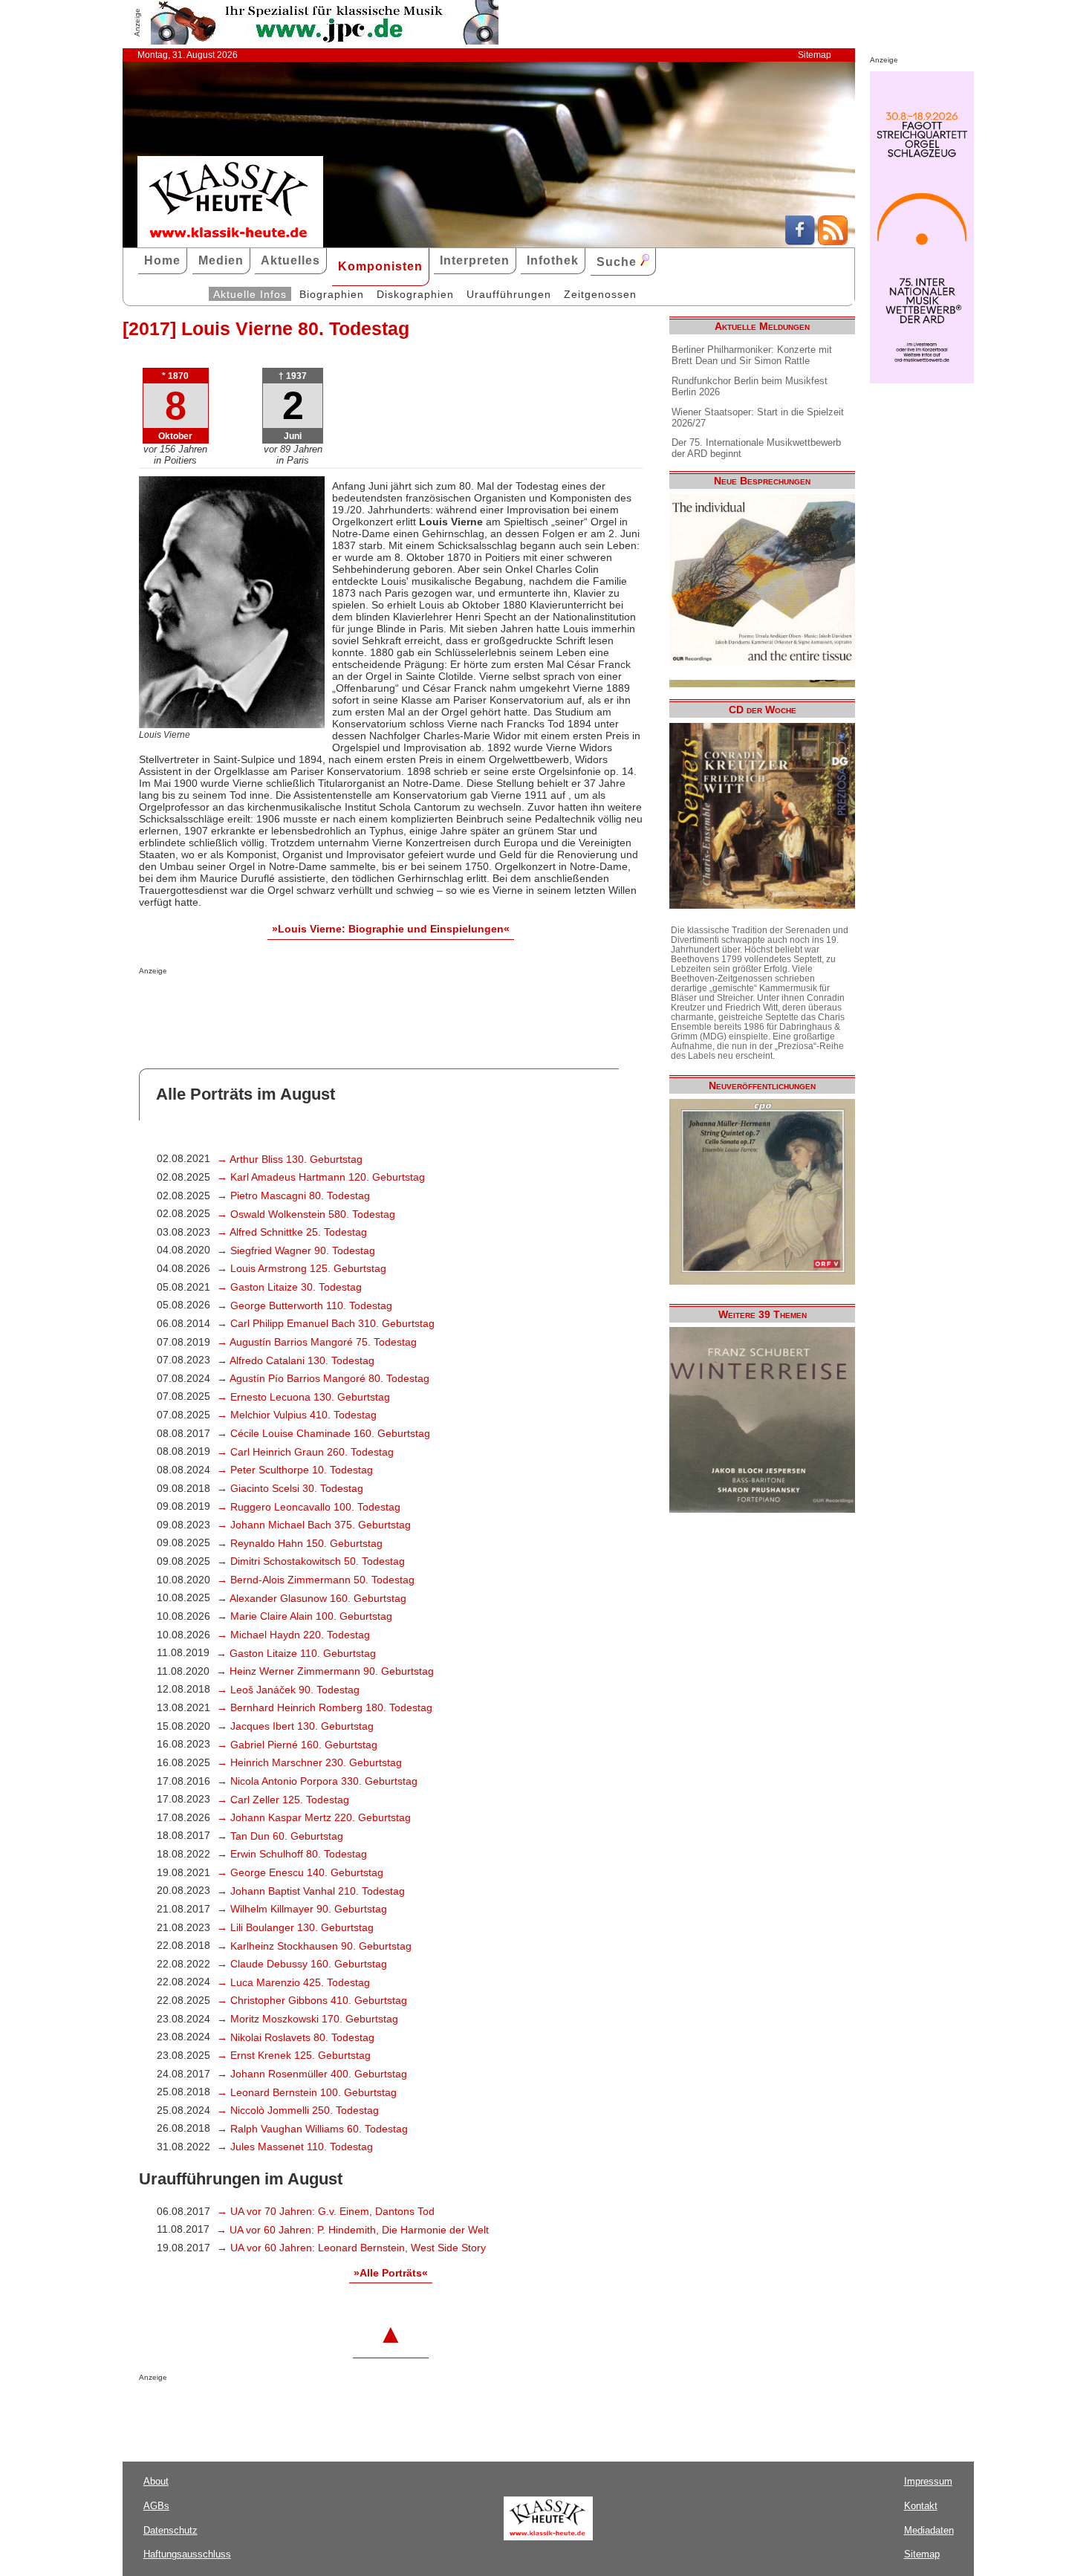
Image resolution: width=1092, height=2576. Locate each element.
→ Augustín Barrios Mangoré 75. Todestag (317, 1342)
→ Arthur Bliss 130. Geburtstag (290, 1159)
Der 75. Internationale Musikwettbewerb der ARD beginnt (756, 448)
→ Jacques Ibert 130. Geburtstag (295, 1726)
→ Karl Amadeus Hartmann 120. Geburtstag (321, 1177)
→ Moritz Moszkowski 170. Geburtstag (308, 2019)
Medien (221, 260)
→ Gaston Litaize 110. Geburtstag (296, 1653)
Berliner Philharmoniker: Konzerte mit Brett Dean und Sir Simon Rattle (752, 355)
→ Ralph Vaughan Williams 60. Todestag (312, 2129)
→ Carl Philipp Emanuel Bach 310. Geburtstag (326, 1323)
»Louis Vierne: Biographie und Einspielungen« (391, 929)
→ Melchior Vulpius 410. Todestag (297, 1415)
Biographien (332, 294)
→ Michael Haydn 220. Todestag (293, 1635)
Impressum (928, 2481)
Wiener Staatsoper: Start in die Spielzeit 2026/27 (758, 418)
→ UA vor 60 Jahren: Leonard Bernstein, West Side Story (351, 2248)
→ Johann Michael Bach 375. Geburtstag (314, 1525)
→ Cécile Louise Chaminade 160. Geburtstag (324, 1433)
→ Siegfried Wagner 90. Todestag (296, 1250)
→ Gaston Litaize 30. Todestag (289, 1287)
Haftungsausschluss (187, 2554)
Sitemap (815, 55)
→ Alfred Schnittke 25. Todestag (292, 1232)
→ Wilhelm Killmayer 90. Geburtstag (302, 1909)
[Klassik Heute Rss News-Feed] (833, 241)
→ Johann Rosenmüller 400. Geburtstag (312, 2074)
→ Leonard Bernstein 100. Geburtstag (307, 2092)
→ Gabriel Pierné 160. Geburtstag (297, 1745)
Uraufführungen (509, 294)
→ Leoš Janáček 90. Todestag (288, 1690)
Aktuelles (290, 260)
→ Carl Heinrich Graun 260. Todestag (305, 1452)
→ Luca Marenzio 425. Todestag (293, 1982)
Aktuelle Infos (250, 294)
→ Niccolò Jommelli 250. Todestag (298, 2110)
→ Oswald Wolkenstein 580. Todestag (306, 1214)
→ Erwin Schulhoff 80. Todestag (292, 1854)
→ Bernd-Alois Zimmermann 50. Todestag (316, 1580)
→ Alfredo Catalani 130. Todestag (296, 1360)
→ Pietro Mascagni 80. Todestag (293, 1195)
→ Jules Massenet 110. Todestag (295, 2147)
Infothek (553, 260)
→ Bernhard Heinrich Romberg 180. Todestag (325, 1707)
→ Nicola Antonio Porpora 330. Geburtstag (317, 1781)
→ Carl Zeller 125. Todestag (283, 1800)
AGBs (156, 2506)
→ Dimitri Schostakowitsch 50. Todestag (311, 1561)
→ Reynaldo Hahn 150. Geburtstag (300, 1543)
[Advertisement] (313, 1005)
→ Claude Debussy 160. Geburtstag (302, 1964)
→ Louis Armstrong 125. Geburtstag (302, 1268)
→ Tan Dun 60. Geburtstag (280, 1836)
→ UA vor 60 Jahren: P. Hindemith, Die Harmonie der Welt (352, 2230)
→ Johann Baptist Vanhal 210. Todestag (311, 1891)
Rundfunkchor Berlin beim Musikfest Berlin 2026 (750, 386)
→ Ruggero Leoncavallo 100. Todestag (309, 1507)
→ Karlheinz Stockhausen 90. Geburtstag (314, 1946)
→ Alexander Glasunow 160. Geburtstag (312, 1598)
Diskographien (415, 294)
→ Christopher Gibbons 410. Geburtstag (312, 2000)
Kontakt (921, 2506)
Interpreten (475, 260)
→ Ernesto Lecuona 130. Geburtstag (303, 1397)
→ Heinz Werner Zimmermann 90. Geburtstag (325, 1671)
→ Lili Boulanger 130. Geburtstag (295, 1927)
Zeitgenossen (600, 294)
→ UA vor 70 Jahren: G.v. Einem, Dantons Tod (326, 2211)
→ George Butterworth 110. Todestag (305, 1305)
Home (162, 260)
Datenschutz (170, 2530)
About (156, 2481)
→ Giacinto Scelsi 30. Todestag (290, 1488)
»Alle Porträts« (391, 2273)
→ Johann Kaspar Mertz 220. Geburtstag (314, 1817)
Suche (618, 262)
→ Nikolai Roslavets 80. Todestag (296, 2037)
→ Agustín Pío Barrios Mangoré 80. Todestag (323, 1378)
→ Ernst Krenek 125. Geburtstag (294, 2055)
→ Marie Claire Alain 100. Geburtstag (305, 1616)
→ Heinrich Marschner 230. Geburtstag (309, 1762)
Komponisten (380, 266)
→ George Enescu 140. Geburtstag (300, 1872)
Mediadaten (929, 2530)
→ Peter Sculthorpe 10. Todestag (295, 1470)
